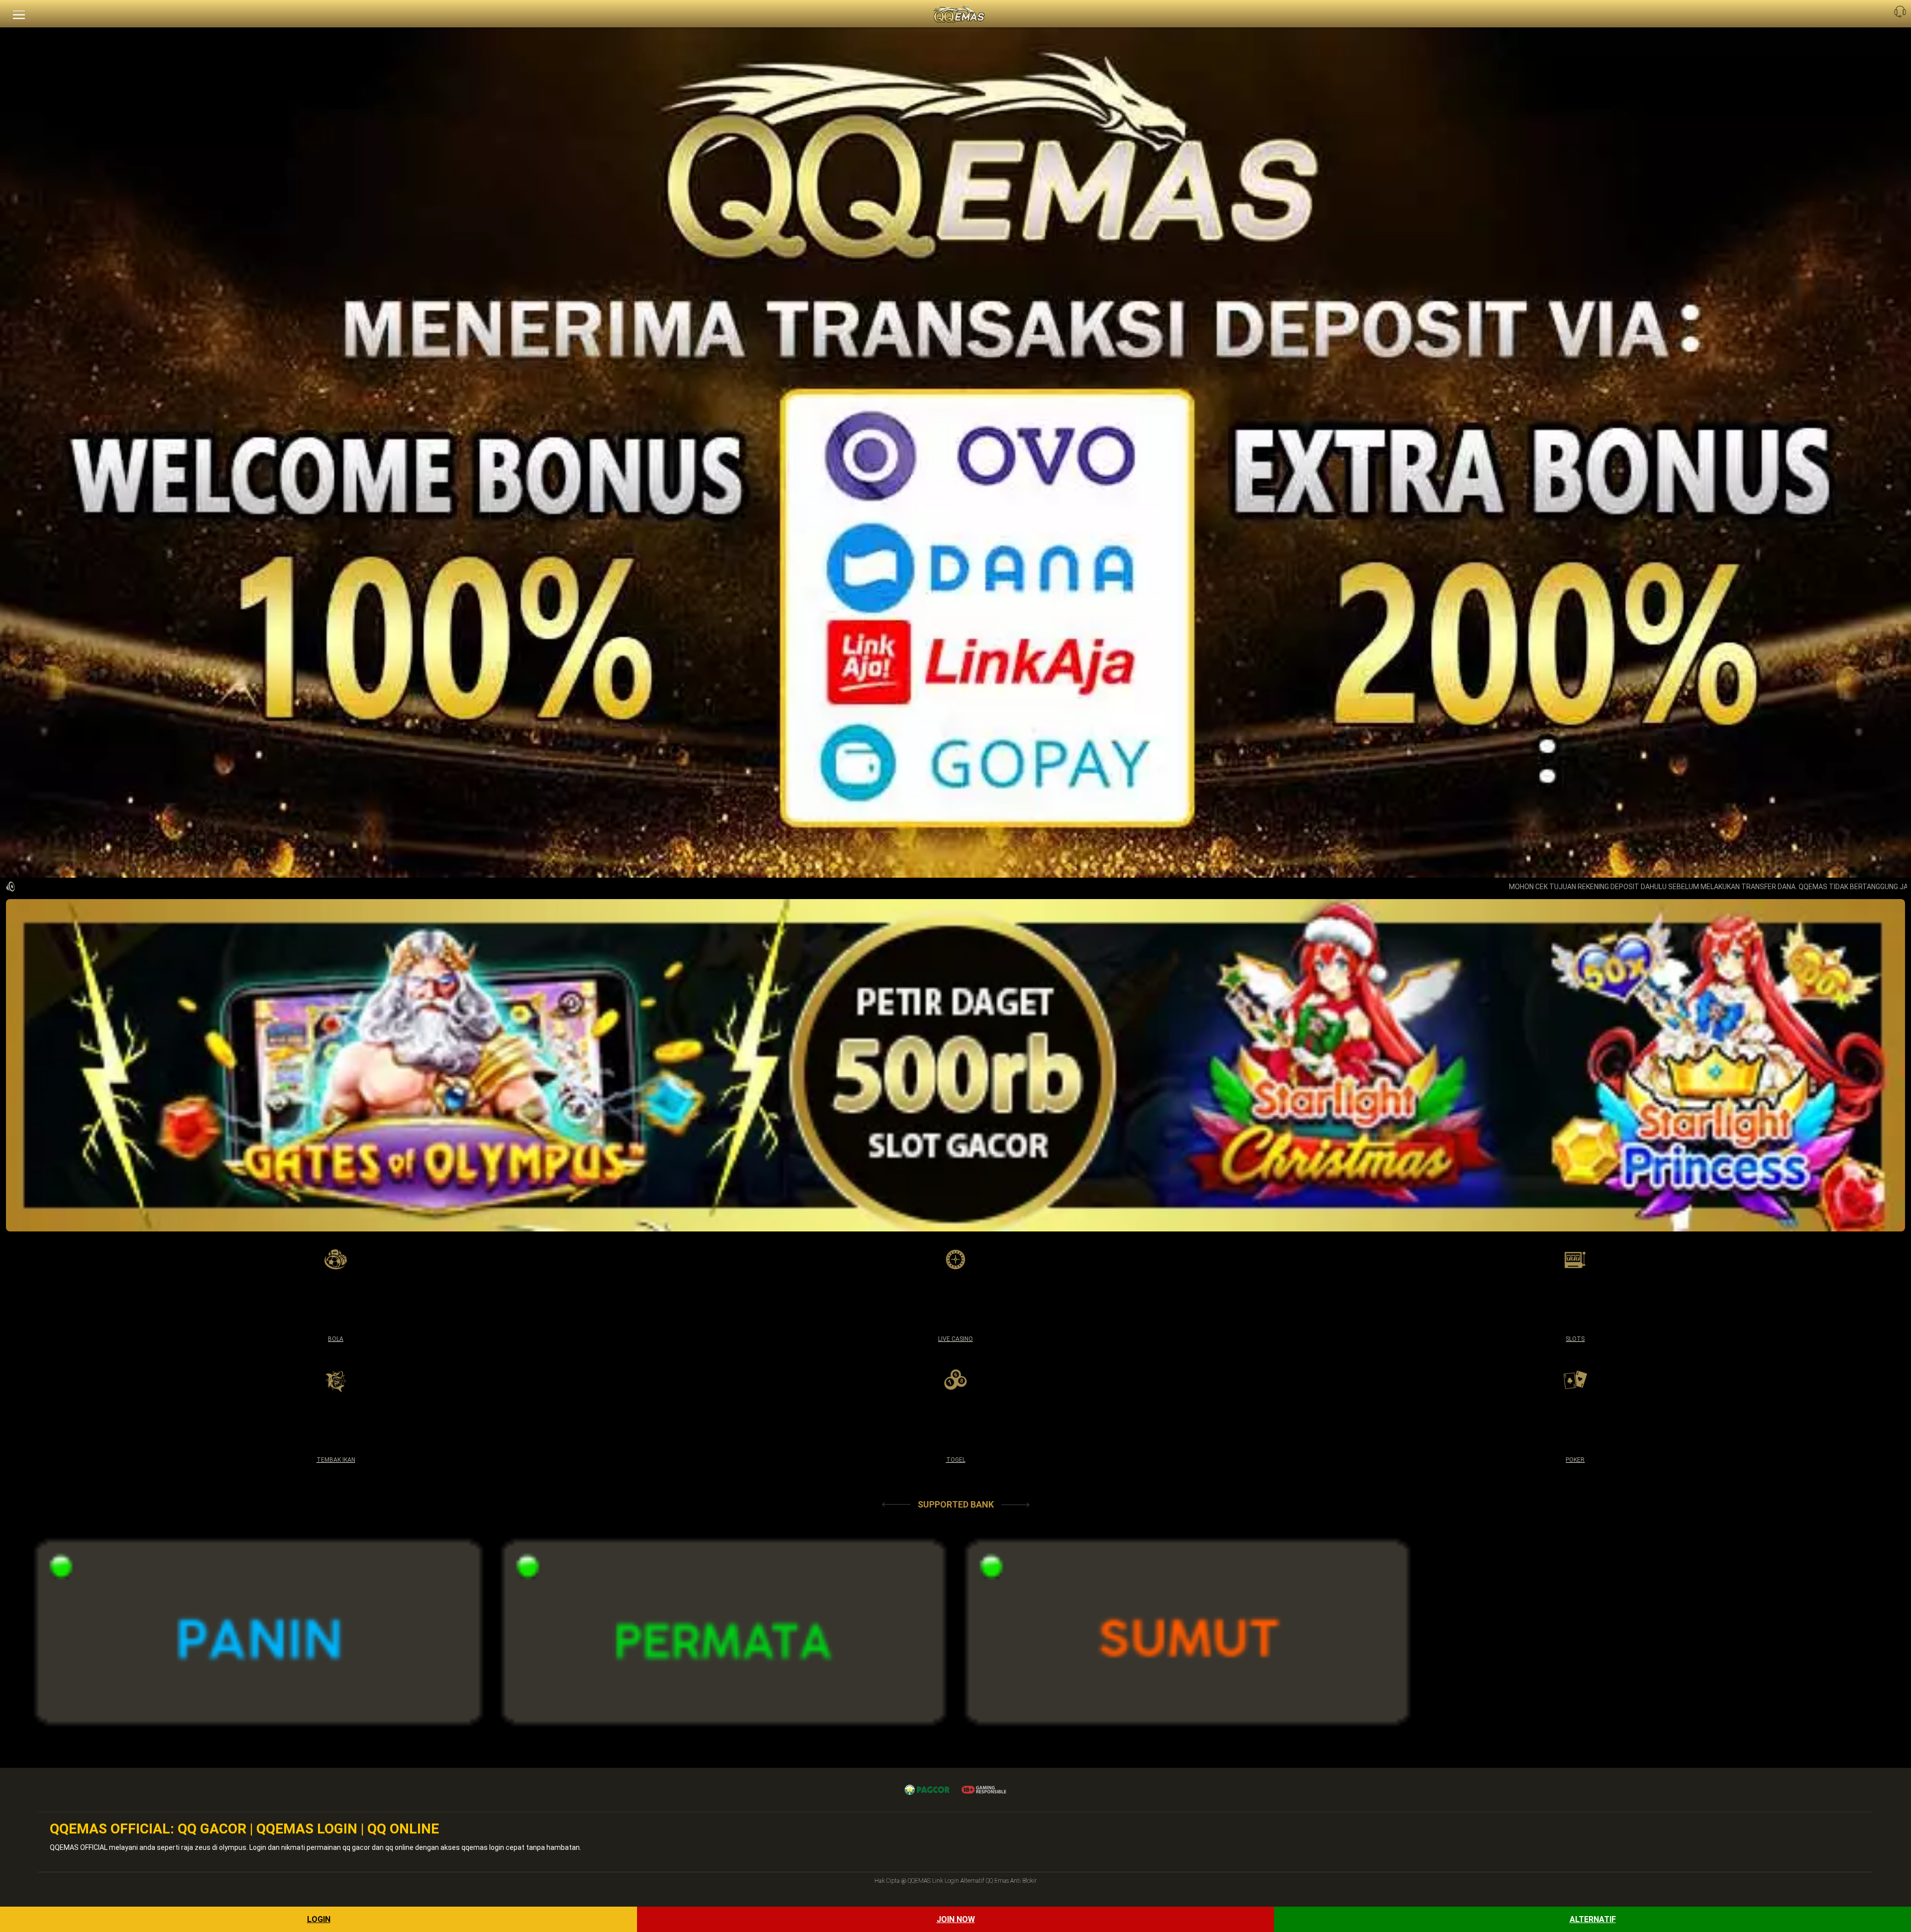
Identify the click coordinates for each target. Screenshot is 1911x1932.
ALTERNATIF (1593, 1919)
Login (319, 1919)
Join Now (956, 1919)
